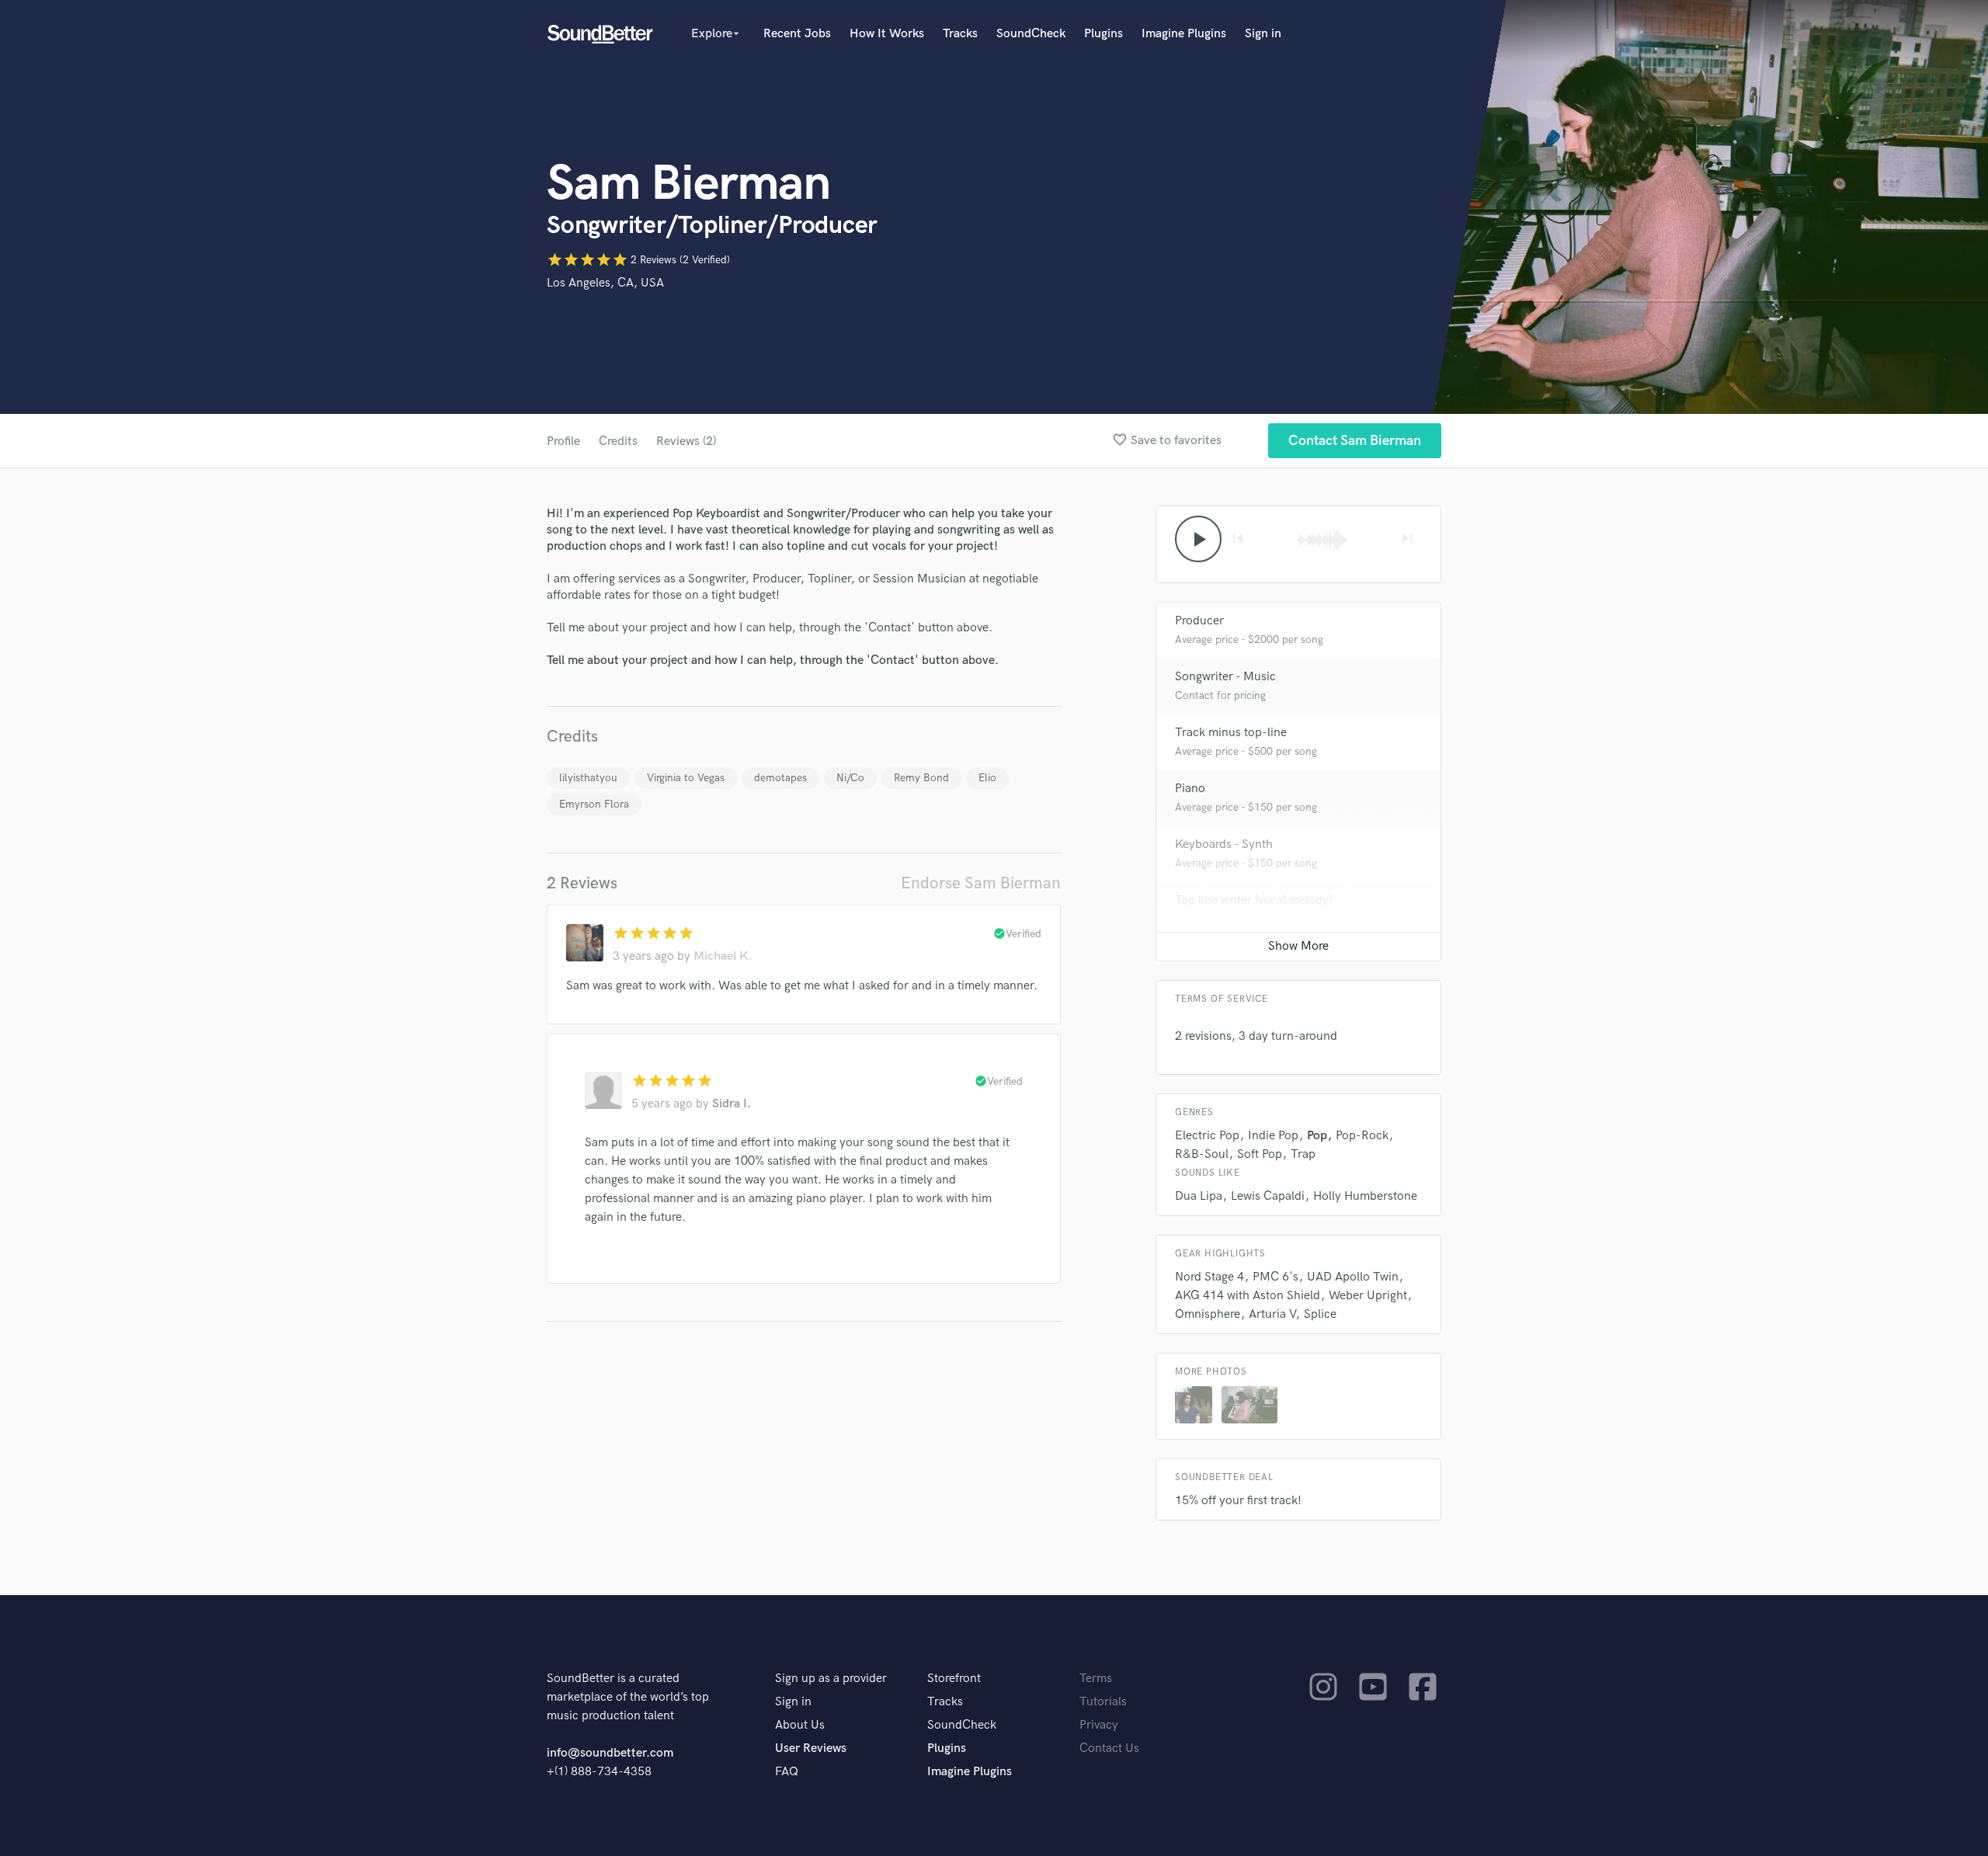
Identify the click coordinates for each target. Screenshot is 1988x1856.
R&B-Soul (1202, 1154)
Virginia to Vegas (686, 778)
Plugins (1103, 34)
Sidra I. (732, 1104)
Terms (1096, 1679)
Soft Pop (1260, 1154)
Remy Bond (921, 778)
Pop (1317, 1136)
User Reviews (811, 1748)
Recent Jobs (797, 34)
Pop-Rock (1362, 1136)
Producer (1199, 621)
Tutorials (1103, 1702)
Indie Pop (1273, 1136)
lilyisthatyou (588, 778)
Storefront (954, 1679)
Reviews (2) (686, 441)
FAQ (787, 1772)
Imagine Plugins (1184, 34)
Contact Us (1109, 1748)
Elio (987, 778)
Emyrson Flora (594, 804)
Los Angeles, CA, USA (605, 283)
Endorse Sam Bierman (981, 883)
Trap (1303, 1154)
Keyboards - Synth (1224, 845)
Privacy (1099, 1725)
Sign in (1263, 34)
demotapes (780, 778)
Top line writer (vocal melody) (1253, 900)
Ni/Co (850, 778)
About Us (800, 1725)
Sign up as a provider (831, 1679)
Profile (563, 441)
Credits (618, 441)
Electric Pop (1207, 1136)
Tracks (960, 34)
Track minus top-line (1231, 733)
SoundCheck (1031, 34)
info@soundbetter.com (610, 1753)
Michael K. (723, 956)
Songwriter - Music (1225, 677)
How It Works (887, 34)
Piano (1190, 789)
